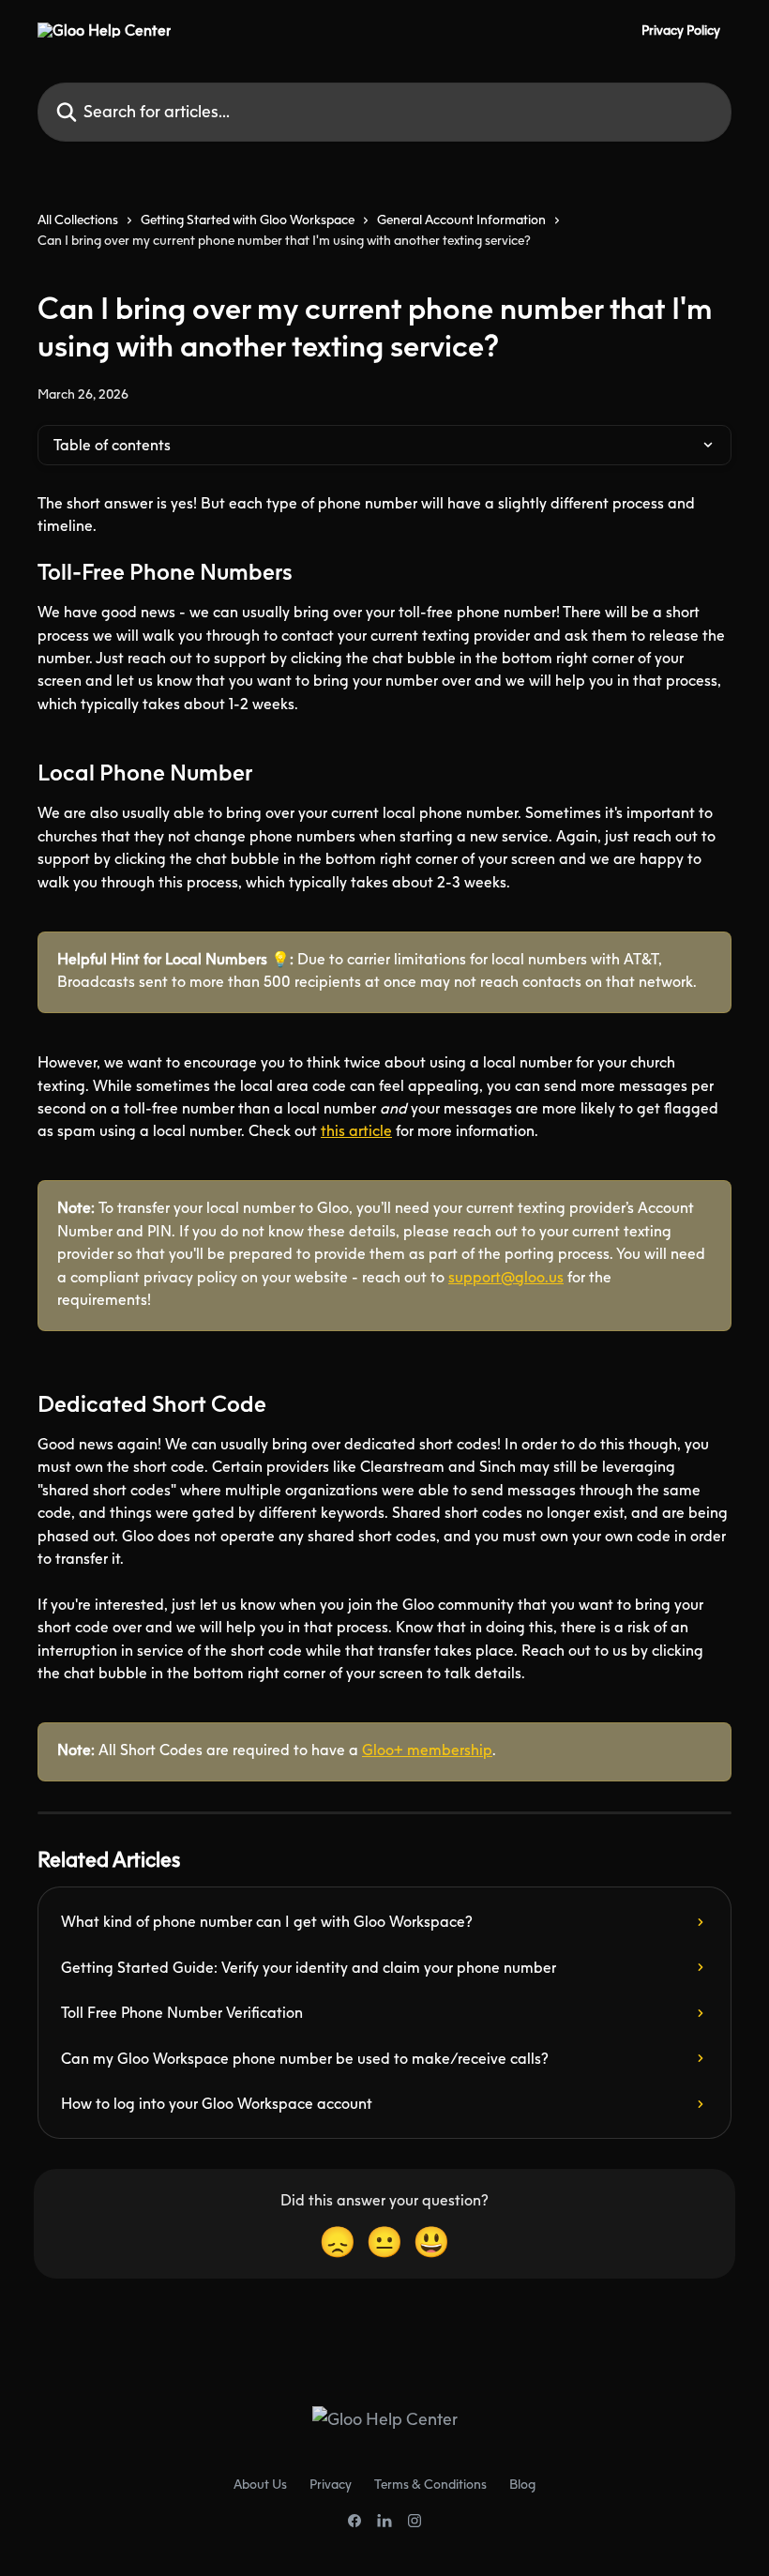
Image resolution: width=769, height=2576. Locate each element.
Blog (522, 2484)
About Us (260, 2484)
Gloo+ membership (427, 1750)
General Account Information (461, 219)
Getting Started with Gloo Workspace (248, 219)
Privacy (331, 2484)
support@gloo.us (506, 1277)
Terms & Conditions (430, 2484)
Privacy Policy (681, 30)
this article (356, 1130)
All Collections (78, 219)
